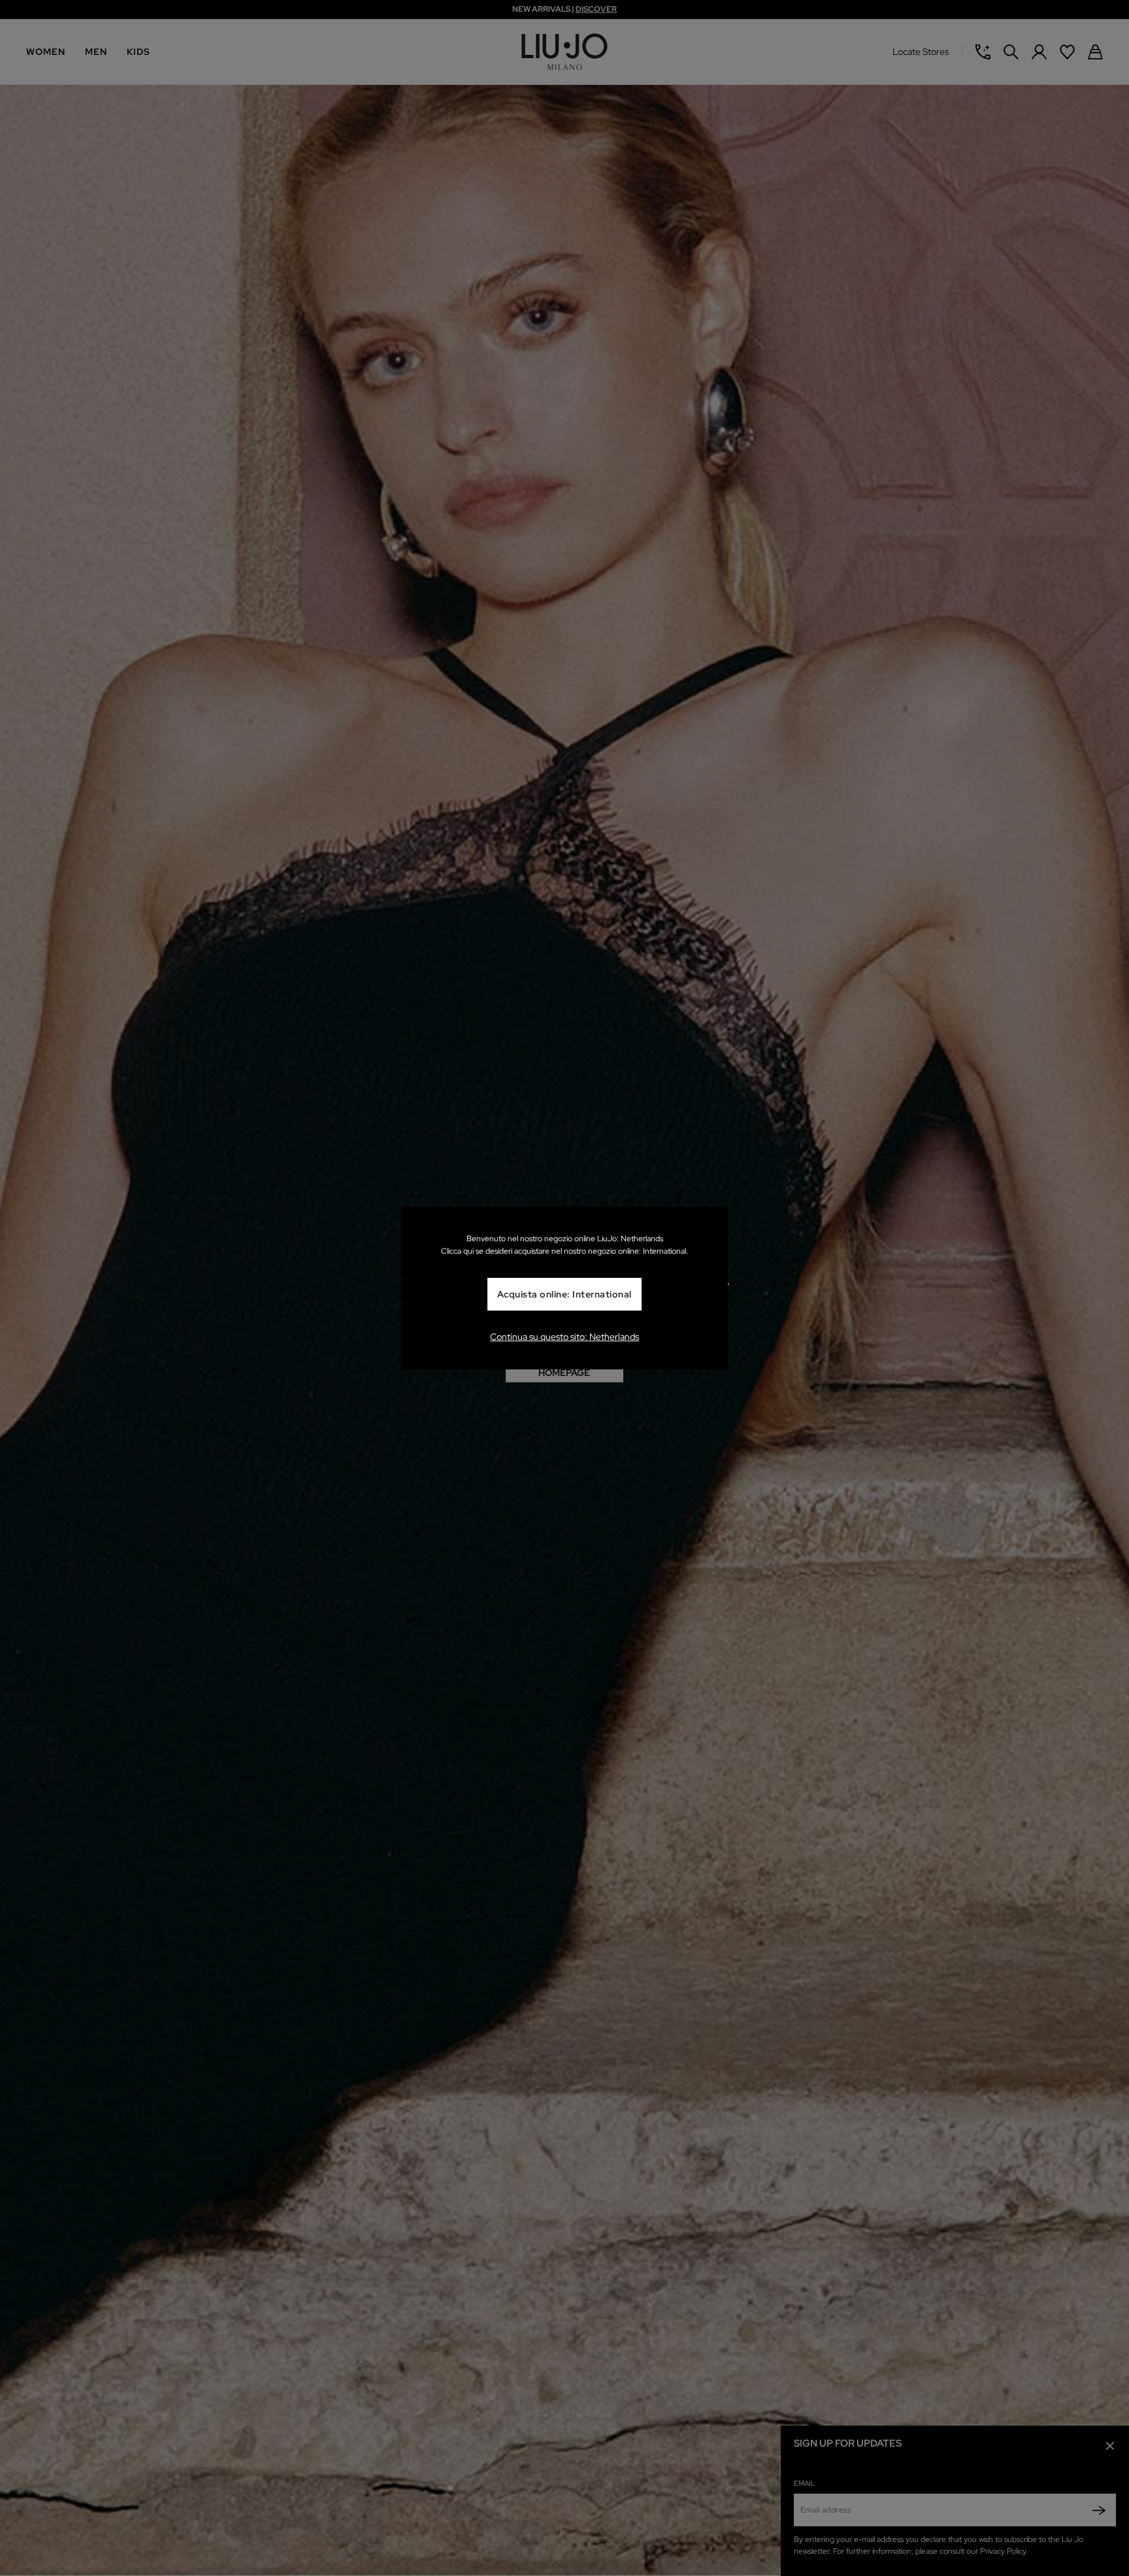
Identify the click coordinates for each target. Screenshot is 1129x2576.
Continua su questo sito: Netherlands (564, 1337)
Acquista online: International (564, 1295)
